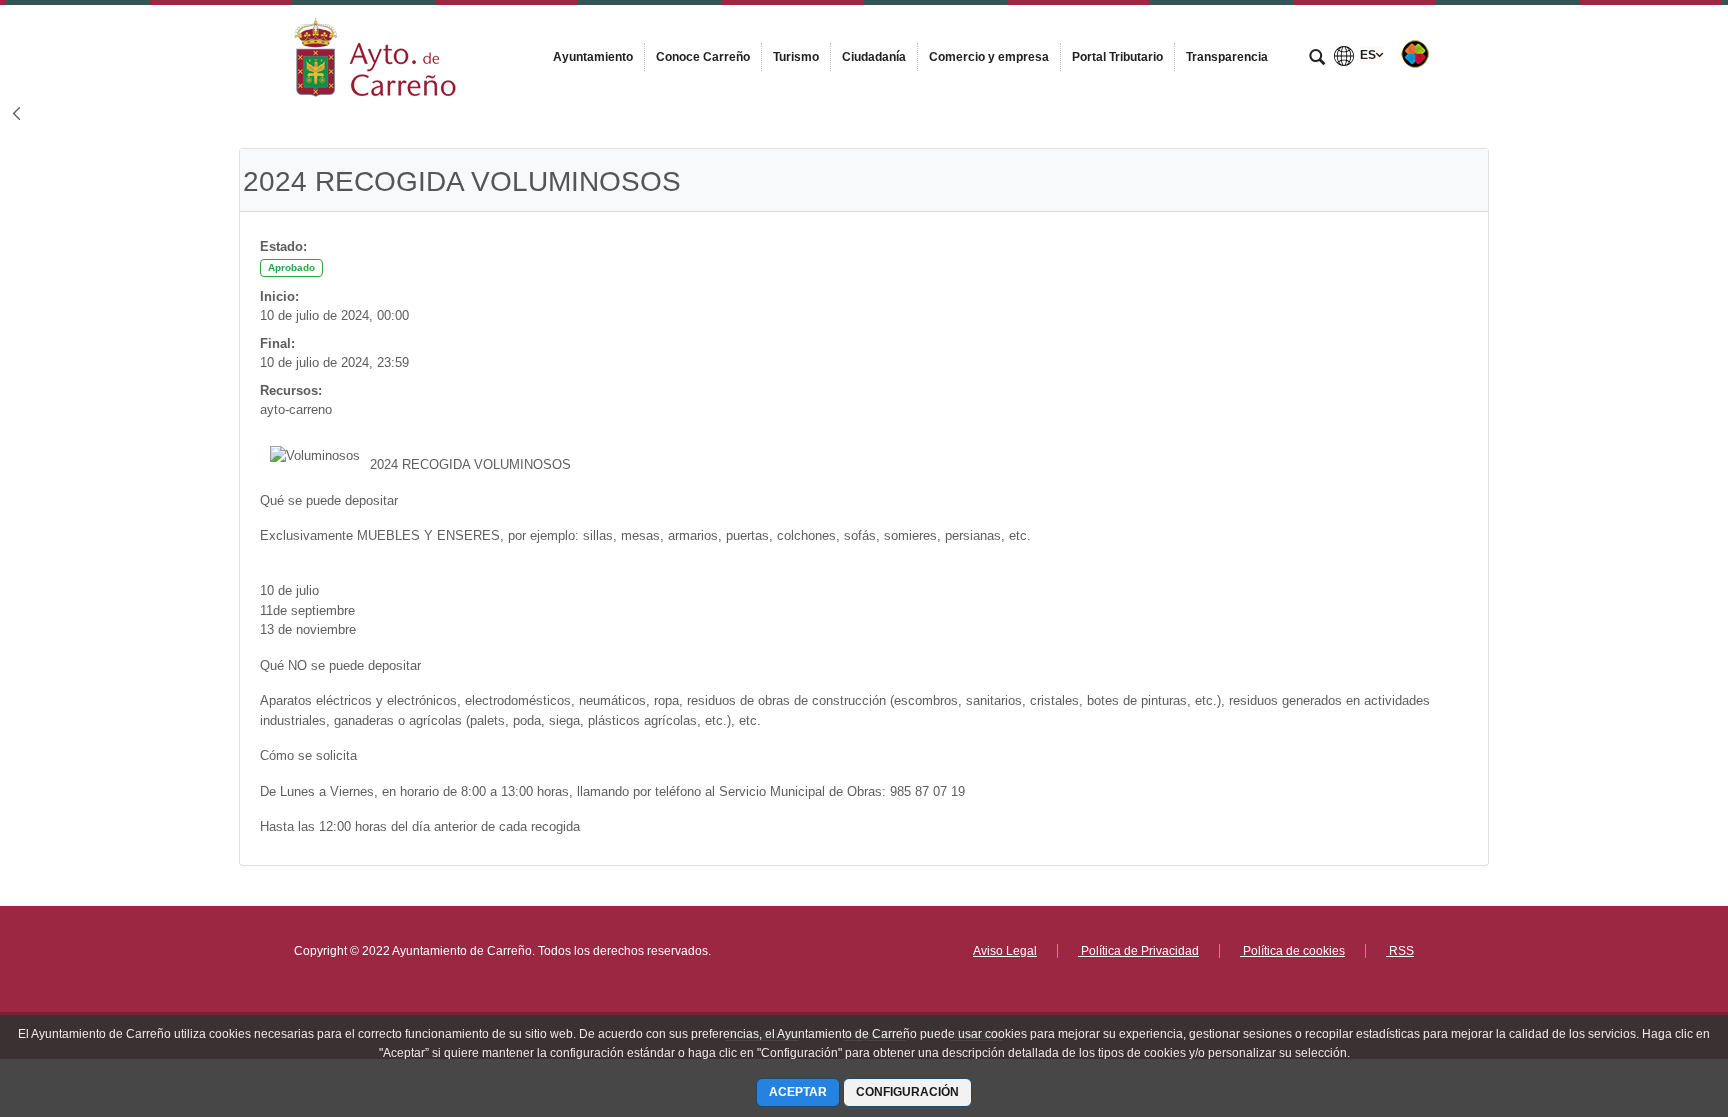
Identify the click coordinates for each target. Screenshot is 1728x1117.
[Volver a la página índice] (16, 116)
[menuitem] (593, 57)
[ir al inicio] (1648, 997)
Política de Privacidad (1138, 951)
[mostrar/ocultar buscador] (1317, 59)
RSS (1400, 951)
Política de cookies (1292, 951)
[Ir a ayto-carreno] (375, 52)
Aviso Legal (1005, 951)
